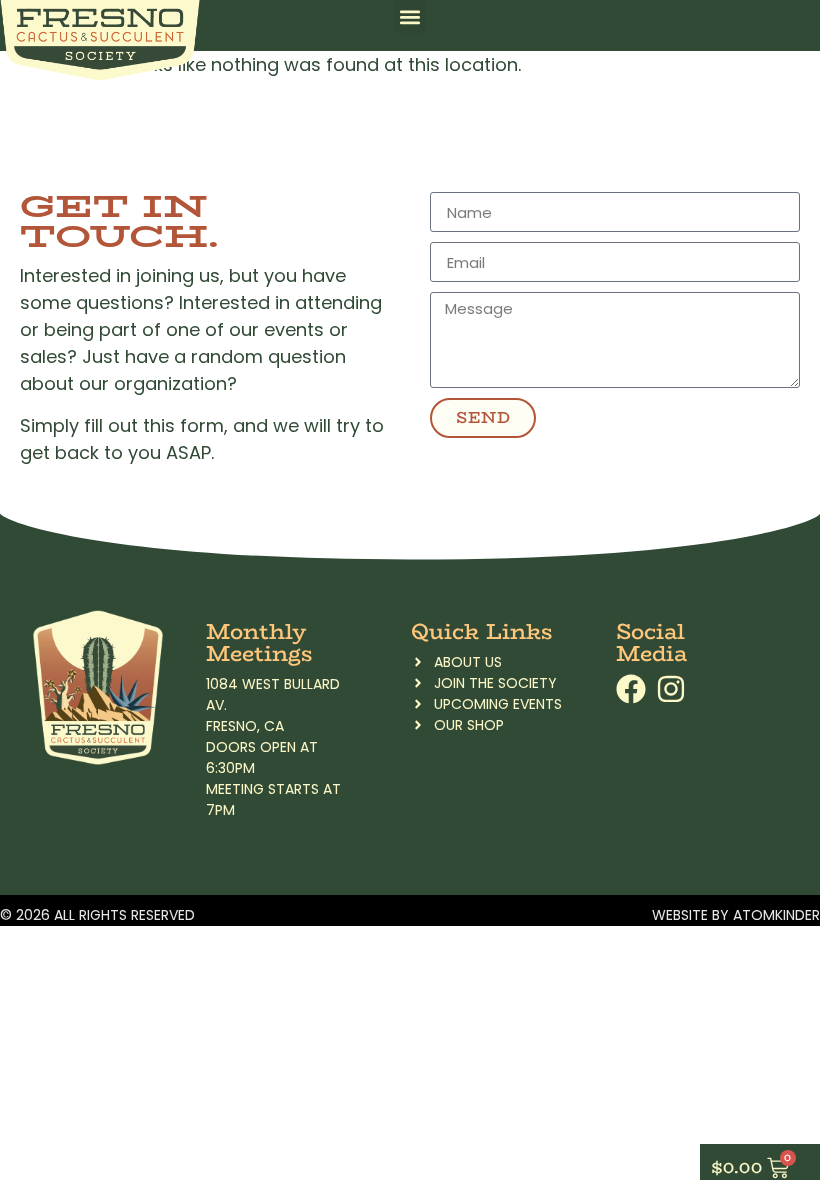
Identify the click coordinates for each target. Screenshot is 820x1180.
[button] (410, 16)
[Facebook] (631, 689)
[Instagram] (671, 689)
